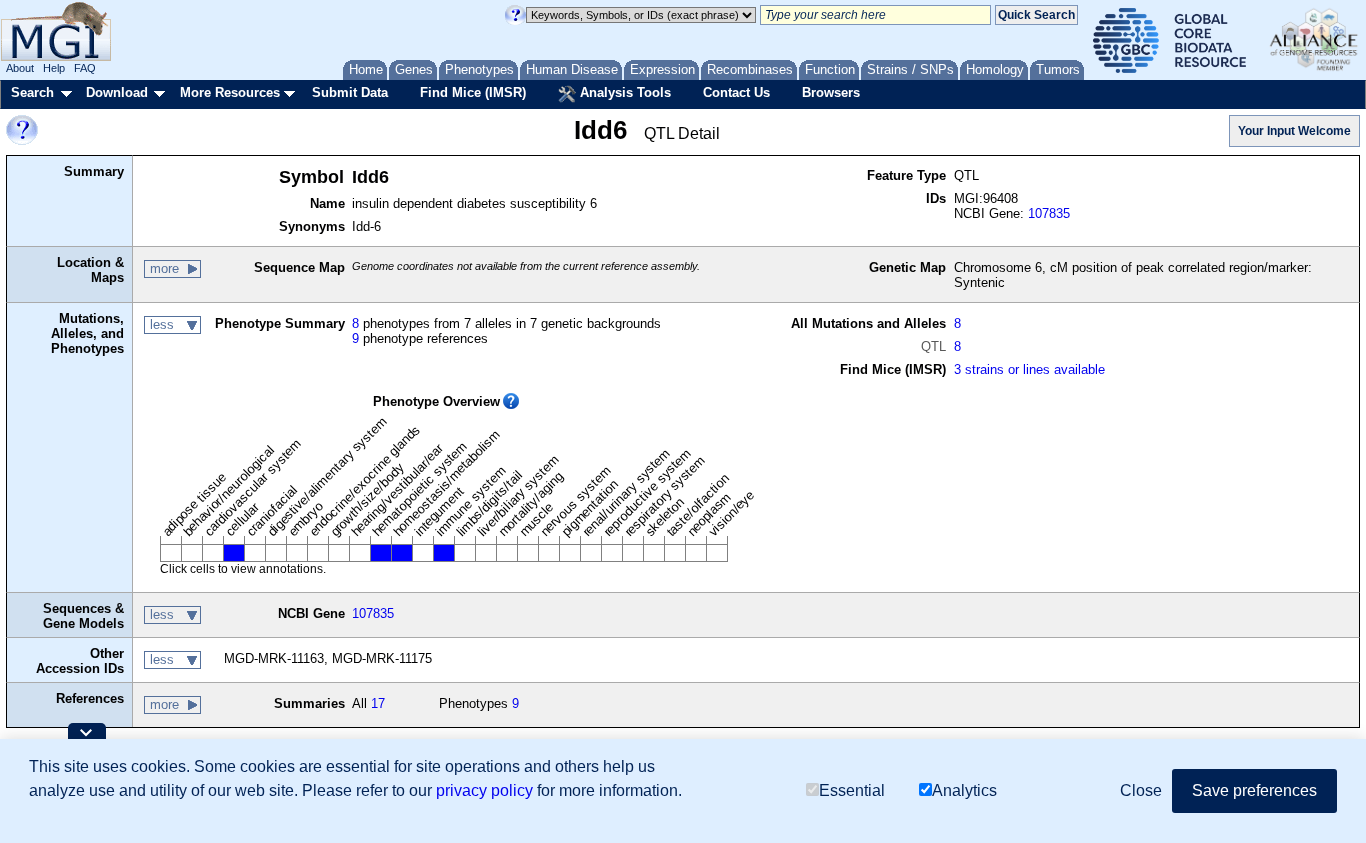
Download (117, 92)
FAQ (85, 68)
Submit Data (350, 92)
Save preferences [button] (1254, 790)
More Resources (230, 92)
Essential (852, 790)
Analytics (964, 790)
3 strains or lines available (1029, 369)
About (20, 68)
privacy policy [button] (484, 790)
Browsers (831, 92)
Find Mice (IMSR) (473, 92)
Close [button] (1141, 790)
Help (54, 68)
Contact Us (736, 92)
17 (378, 703)
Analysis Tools (623, 92)
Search (32, 92)
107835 (1049, 213)
